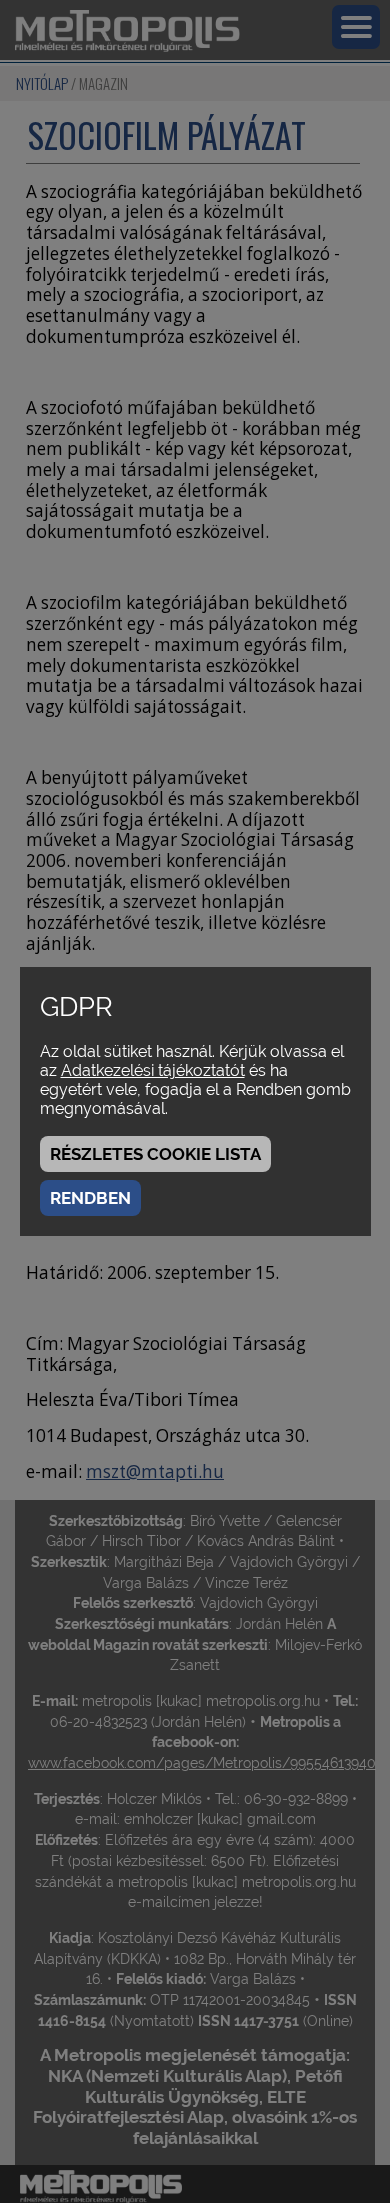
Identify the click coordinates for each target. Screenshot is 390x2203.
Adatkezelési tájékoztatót (153, 1070)
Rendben (90, 1198)
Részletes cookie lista (155, 1154)
